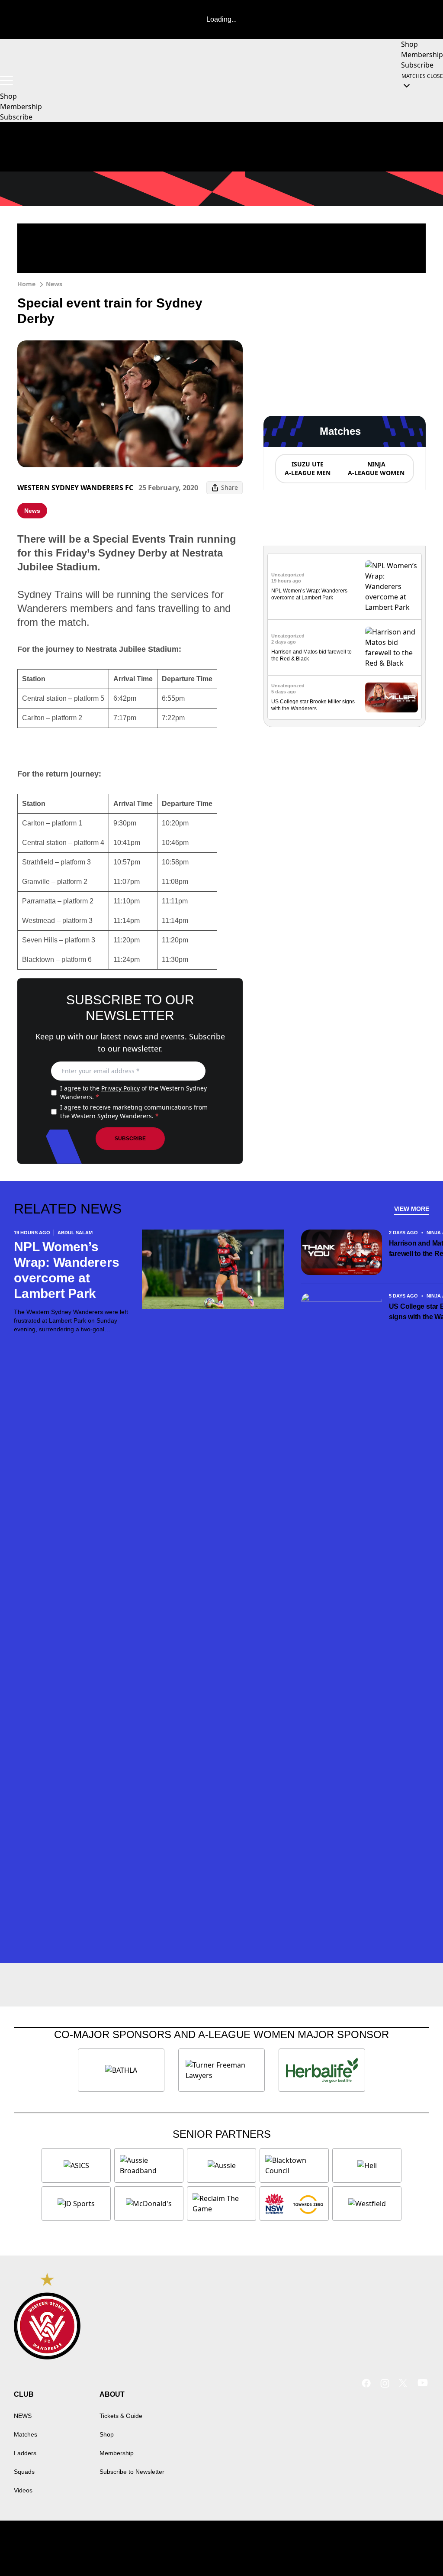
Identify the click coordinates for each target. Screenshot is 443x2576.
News (54, 284)
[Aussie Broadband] (149, 2165)
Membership (117, 2453)
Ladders (25, 2453)
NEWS (23, 2416)
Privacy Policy (120, 1088)
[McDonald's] (149, 2204)
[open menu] (6, 81)
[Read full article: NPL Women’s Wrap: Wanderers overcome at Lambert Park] (392, 586)
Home (26, 284)
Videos (23, 2490)
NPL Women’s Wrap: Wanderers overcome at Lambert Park (66, 1270)
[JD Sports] (76, 2204)
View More (412, 1209)
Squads (24, 2472)
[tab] (307, 469)
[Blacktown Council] (294, 2165)
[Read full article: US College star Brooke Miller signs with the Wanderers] (392, 697)
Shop (107, 2434)
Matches (26, 2434)
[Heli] (367, 2165)
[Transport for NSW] (294, 2204)
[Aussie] (221, 2165)
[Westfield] (367, 2204)
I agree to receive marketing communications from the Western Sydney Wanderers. (134, 1112)
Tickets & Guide (121, 2416)
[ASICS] (76, 2165)
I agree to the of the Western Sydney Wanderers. (133, 1092)
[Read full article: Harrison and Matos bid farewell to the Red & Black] (392, 647)
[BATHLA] (121, 2070)
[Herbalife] (322, 2070)
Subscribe (130, 1139)
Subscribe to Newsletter (132, 2472)
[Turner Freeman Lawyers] (221, 2070)
